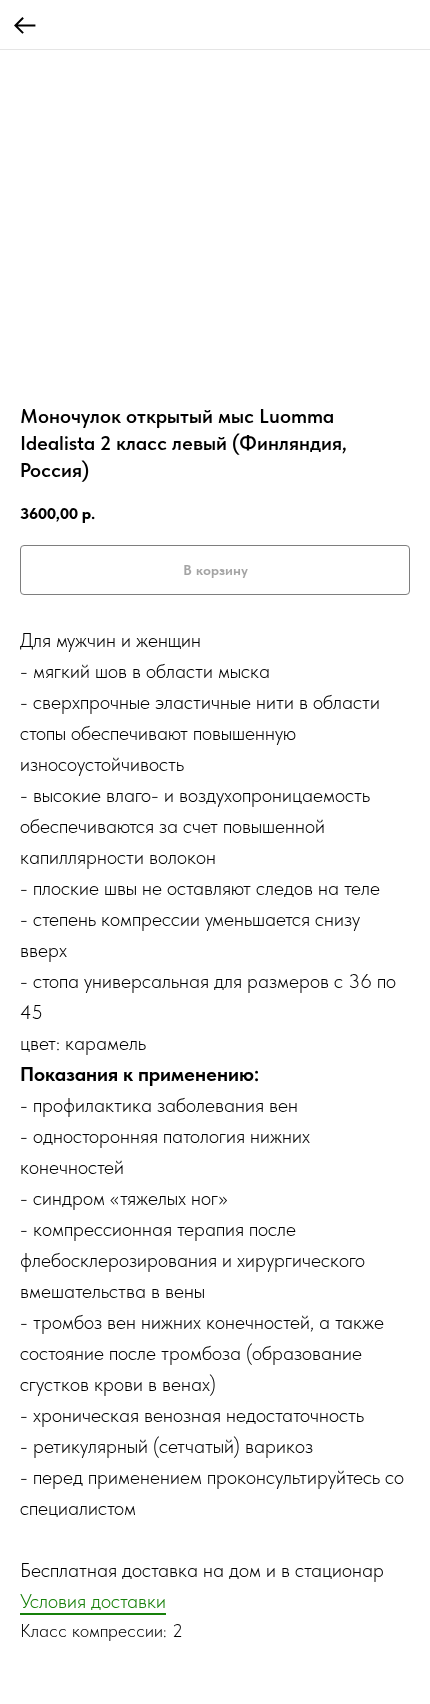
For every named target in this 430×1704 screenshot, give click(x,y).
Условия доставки (93, 1601)
